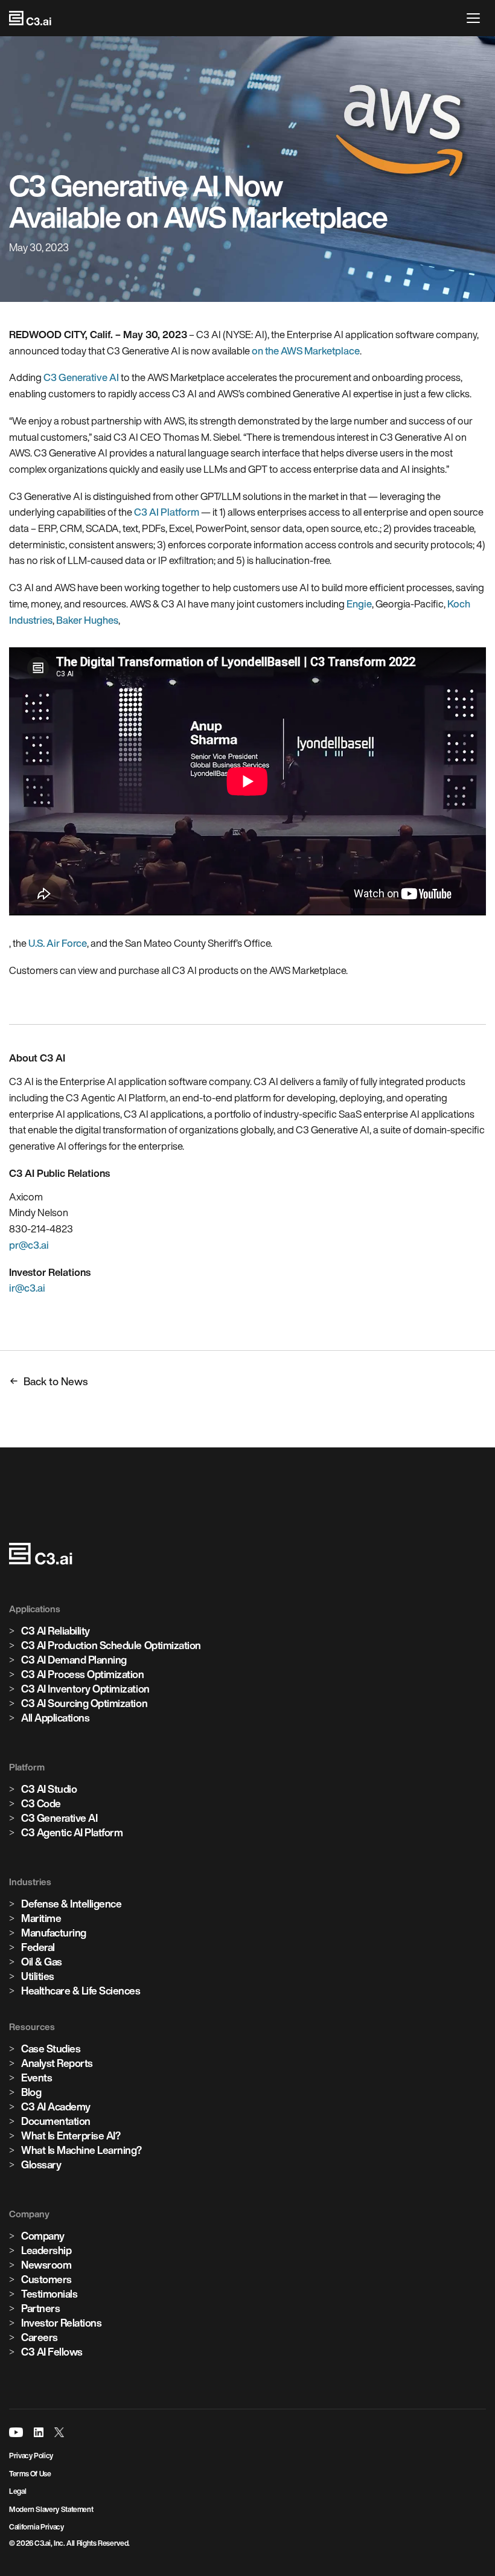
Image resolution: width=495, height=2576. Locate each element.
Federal (38, 1947)
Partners (40, 2308)
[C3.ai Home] (30, 18)
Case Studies (51, 2049)
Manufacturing (54, 1933)
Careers (40, 2337)
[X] (59, 2432)
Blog (31, 2092)
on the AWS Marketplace (306, 351)
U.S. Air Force (58, 943)
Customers (46, 2279)
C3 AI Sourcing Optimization (84, 1703)
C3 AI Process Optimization (83, 1674)
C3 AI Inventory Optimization (85, 1689)
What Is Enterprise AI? (71, 2135)
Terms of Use (30, 2474)
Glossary (41, 2164)
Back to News (56, 1381)
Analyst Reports (57, 2063)
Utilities (38, 1976)
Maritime (41, 1918)
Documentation (56, 2121)
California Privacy (37, 2527)
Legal (18, 2491)
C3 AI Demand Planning (74, 1660)
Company (43, 2236)
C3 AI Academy (56, 2107)
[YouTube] (16, 2432)
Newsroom (46, 2265)
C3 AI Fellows (52, 2352)
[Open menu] (476, 18)
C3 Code (41, 1803)
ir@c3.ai (27, 1288)
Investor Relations (61, 2323)
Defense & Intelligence (71, 1904)
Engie (359, 604)
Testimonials (49, 2294)
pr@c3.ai (29, 1245)
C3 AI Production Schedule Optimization (111, 1645)
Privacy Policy (31, 2456)
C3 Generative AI (81, 377)
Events (37, 2078)
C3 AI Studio (49, 1789)
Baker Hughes (87, 620)
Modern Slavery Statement (51, 2509)
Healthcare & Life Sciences (81, 1991)
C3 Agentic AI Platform (72, 1832)
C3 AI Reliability (56, 1631)
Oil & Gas (42, 1962)
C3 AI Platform (167, 512)
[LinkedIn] (39, 2432)
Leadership (46, 2250)
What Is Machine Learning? (81, 2150)
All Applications (55, 1718)
